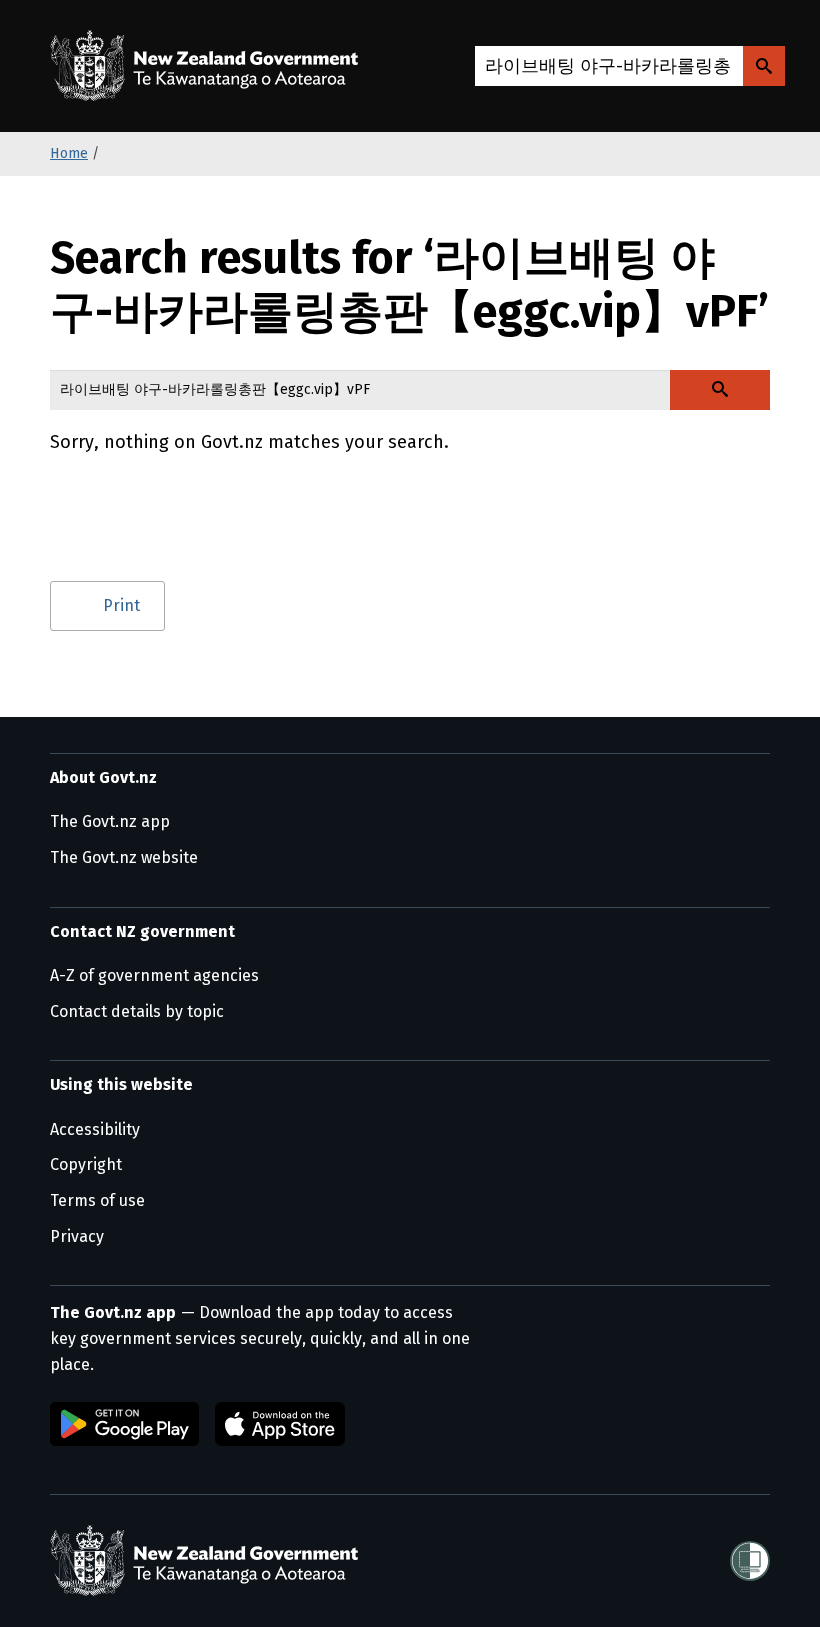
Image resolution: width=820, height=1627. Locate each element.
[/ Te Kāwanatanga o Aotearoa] (209, 66)
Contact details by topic (137, 1011)
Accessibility (95, 1129)
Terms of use (97, 1200)
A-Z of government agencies (154, 975)
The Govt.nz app (110, 821)
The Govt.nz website (124, 857)
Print (121, 605)
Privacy (77, 1236)
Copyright (86, 1164)
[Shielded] (750, 1561)
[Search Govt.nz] (764, 66)
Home (69, 153)
